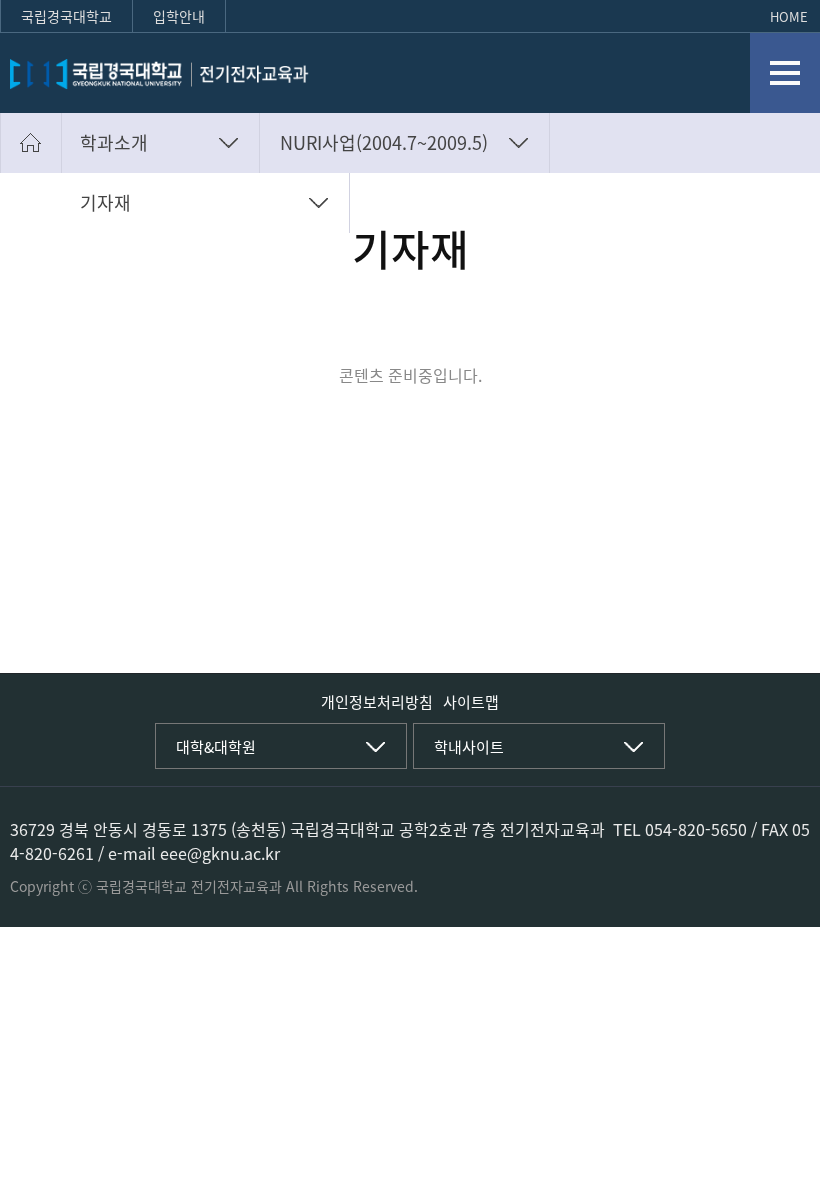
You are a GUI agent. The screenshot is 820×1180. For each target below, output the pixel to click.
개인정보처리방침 (377, 702)
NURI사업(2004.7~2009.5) (384, 142)
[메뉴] (785, 73)
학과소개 (114, 142)
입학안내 (179, 16)
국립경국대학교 (66, 16)
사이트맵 (471, 702)
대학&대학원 (216, 747)
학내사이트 (469, 747)
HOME (789, 16)
